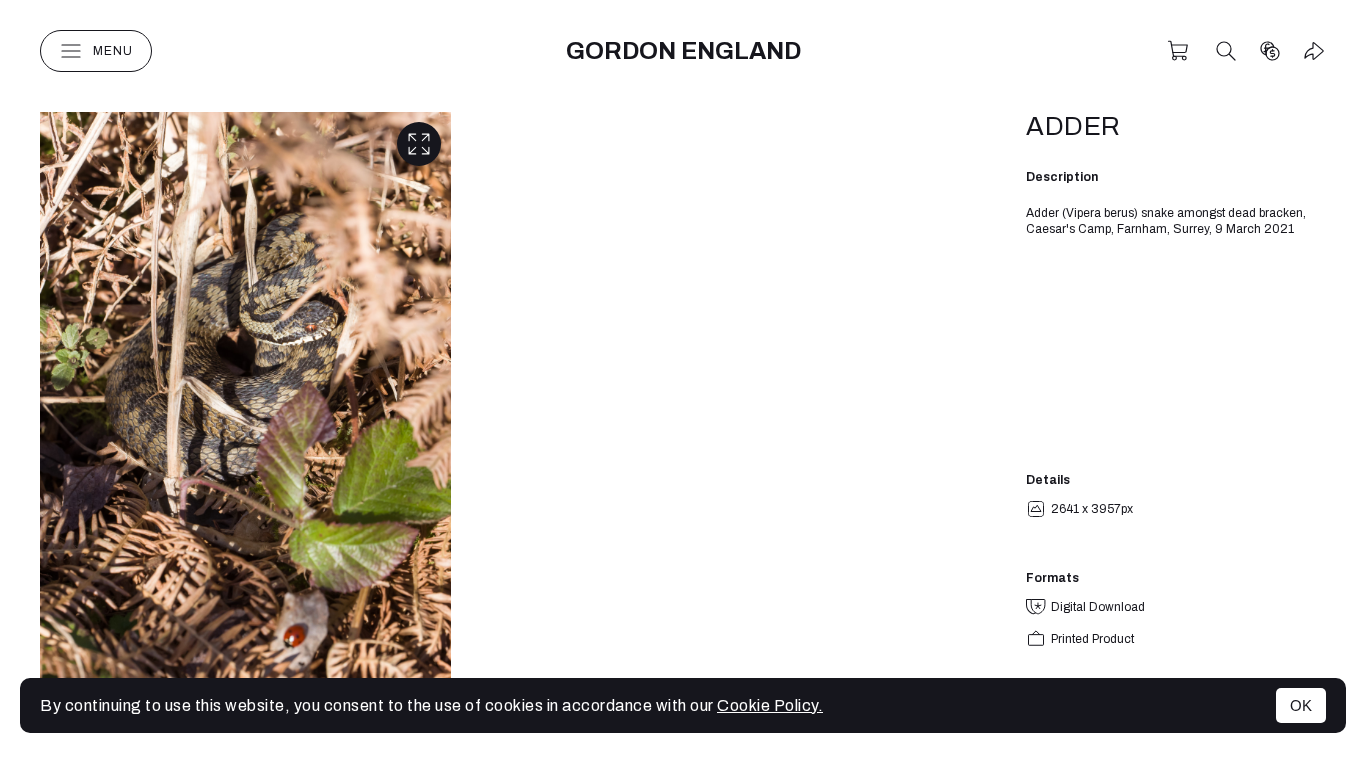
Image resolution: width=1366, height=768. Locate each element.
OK (1301, 705)
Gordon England (683, 51)
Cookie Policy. (770, 705)
